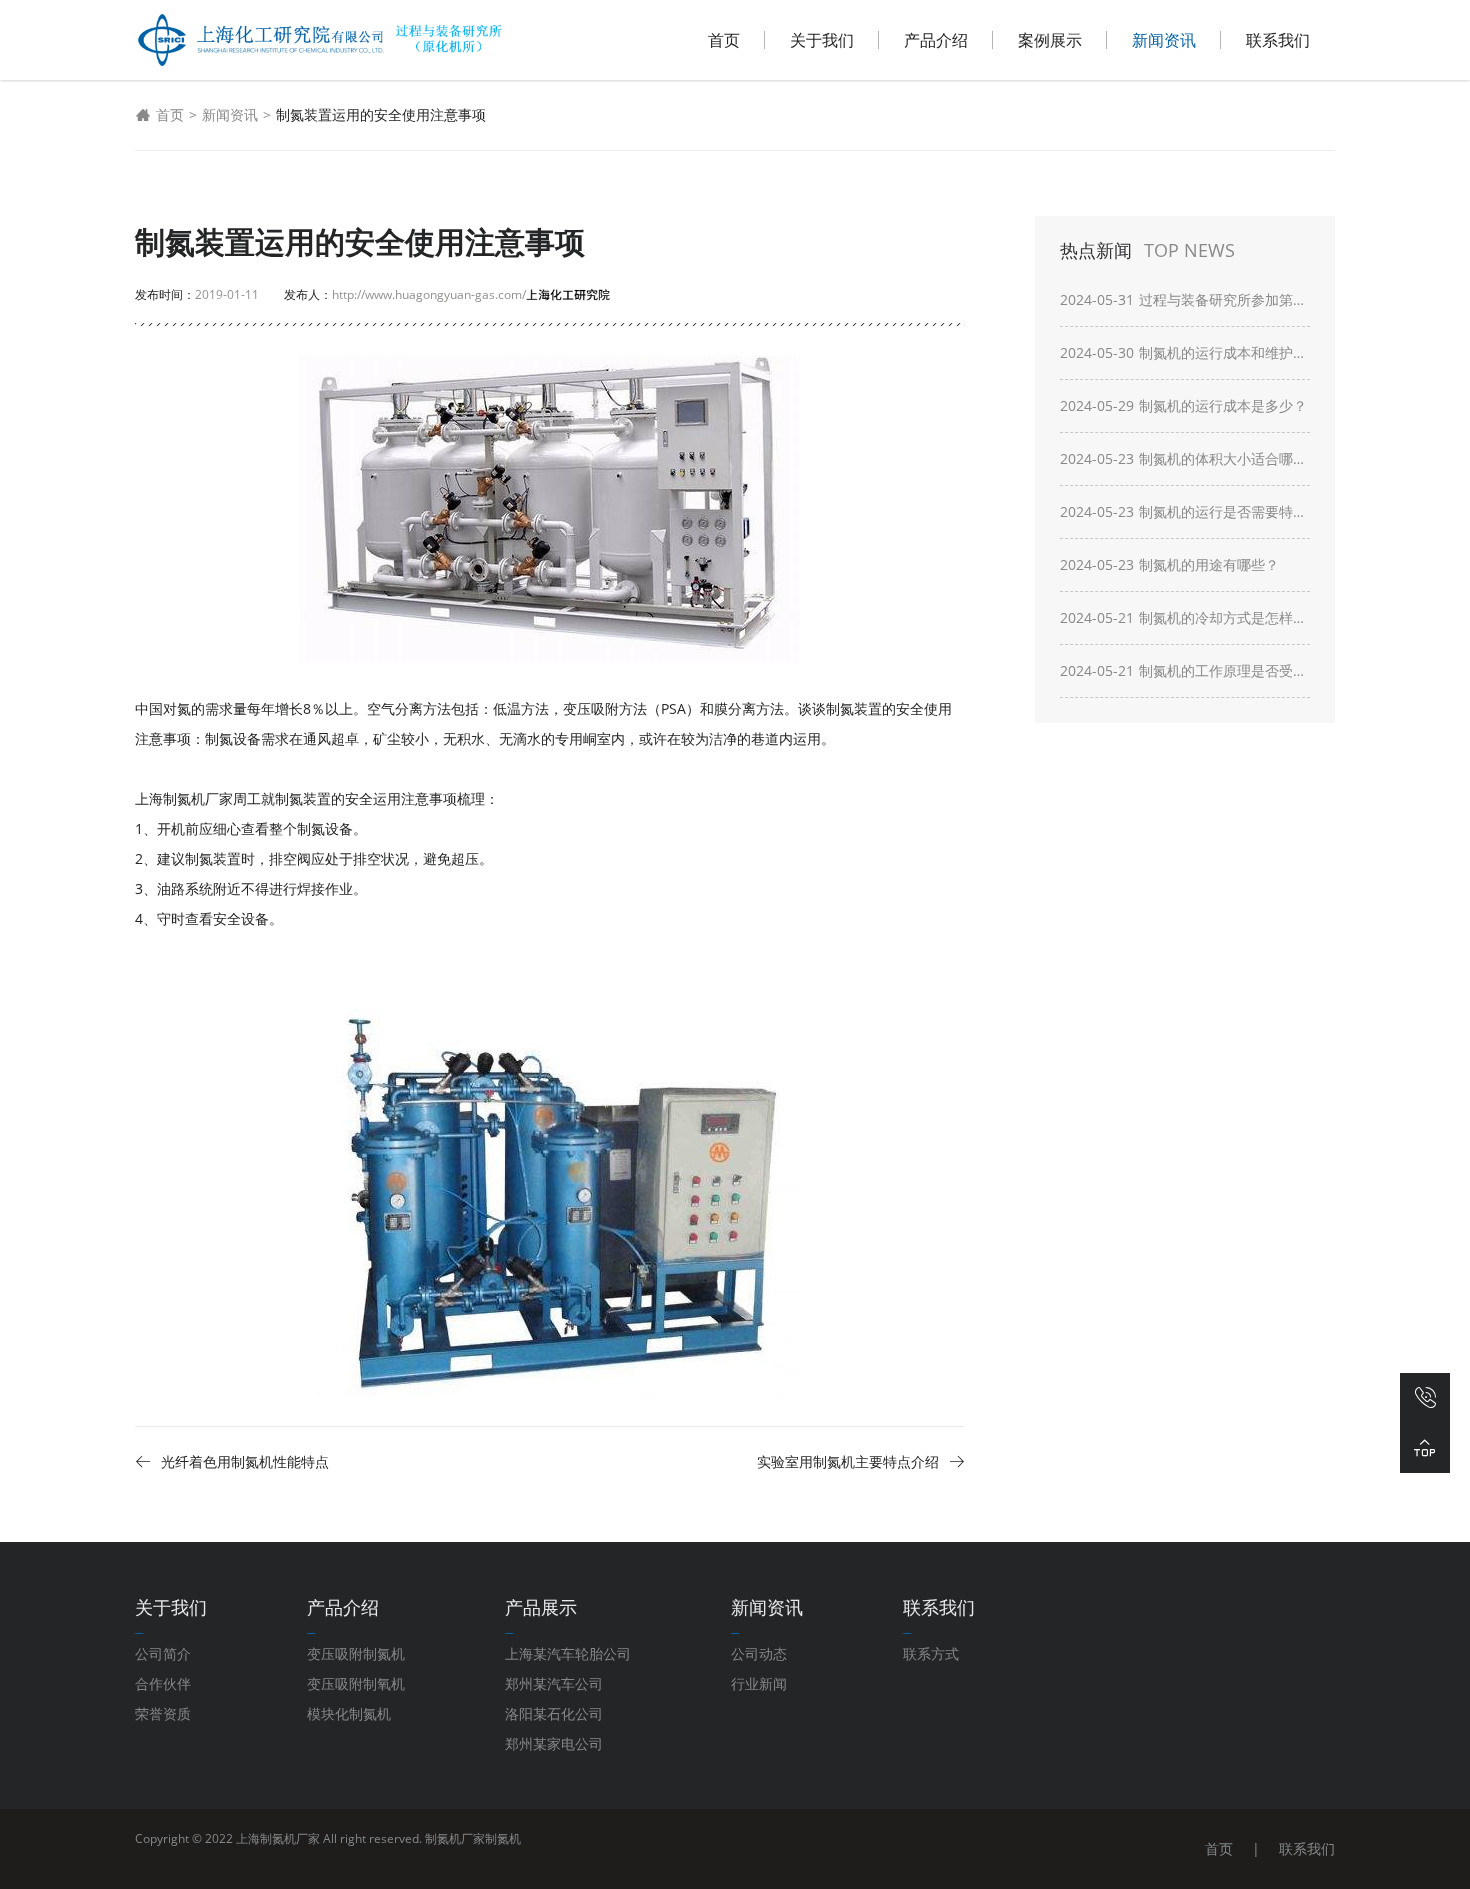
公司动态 (759, 1653)
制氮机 (503, 1838)
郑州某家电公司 (554, 1743)
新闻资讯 (1164, 40)
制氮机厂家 (455, 1838)
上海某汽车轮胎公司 (568, 1653)
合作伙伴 (163, 1683)
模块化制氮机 (349, 1713)
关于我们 (822, 40)
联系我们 (1278, 40)
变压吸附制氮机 (356, 1653)
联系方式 (931, 1653)
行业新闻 (759, 1683)
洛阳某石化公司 (554, 1713)
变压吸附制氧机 (356, 1683)
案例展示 (1050, 40)
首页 (724, 40)
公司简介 (163, 1653)
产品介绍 (936, 40)
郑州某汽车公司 (554, 1683)
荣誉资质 (163, 1713)
